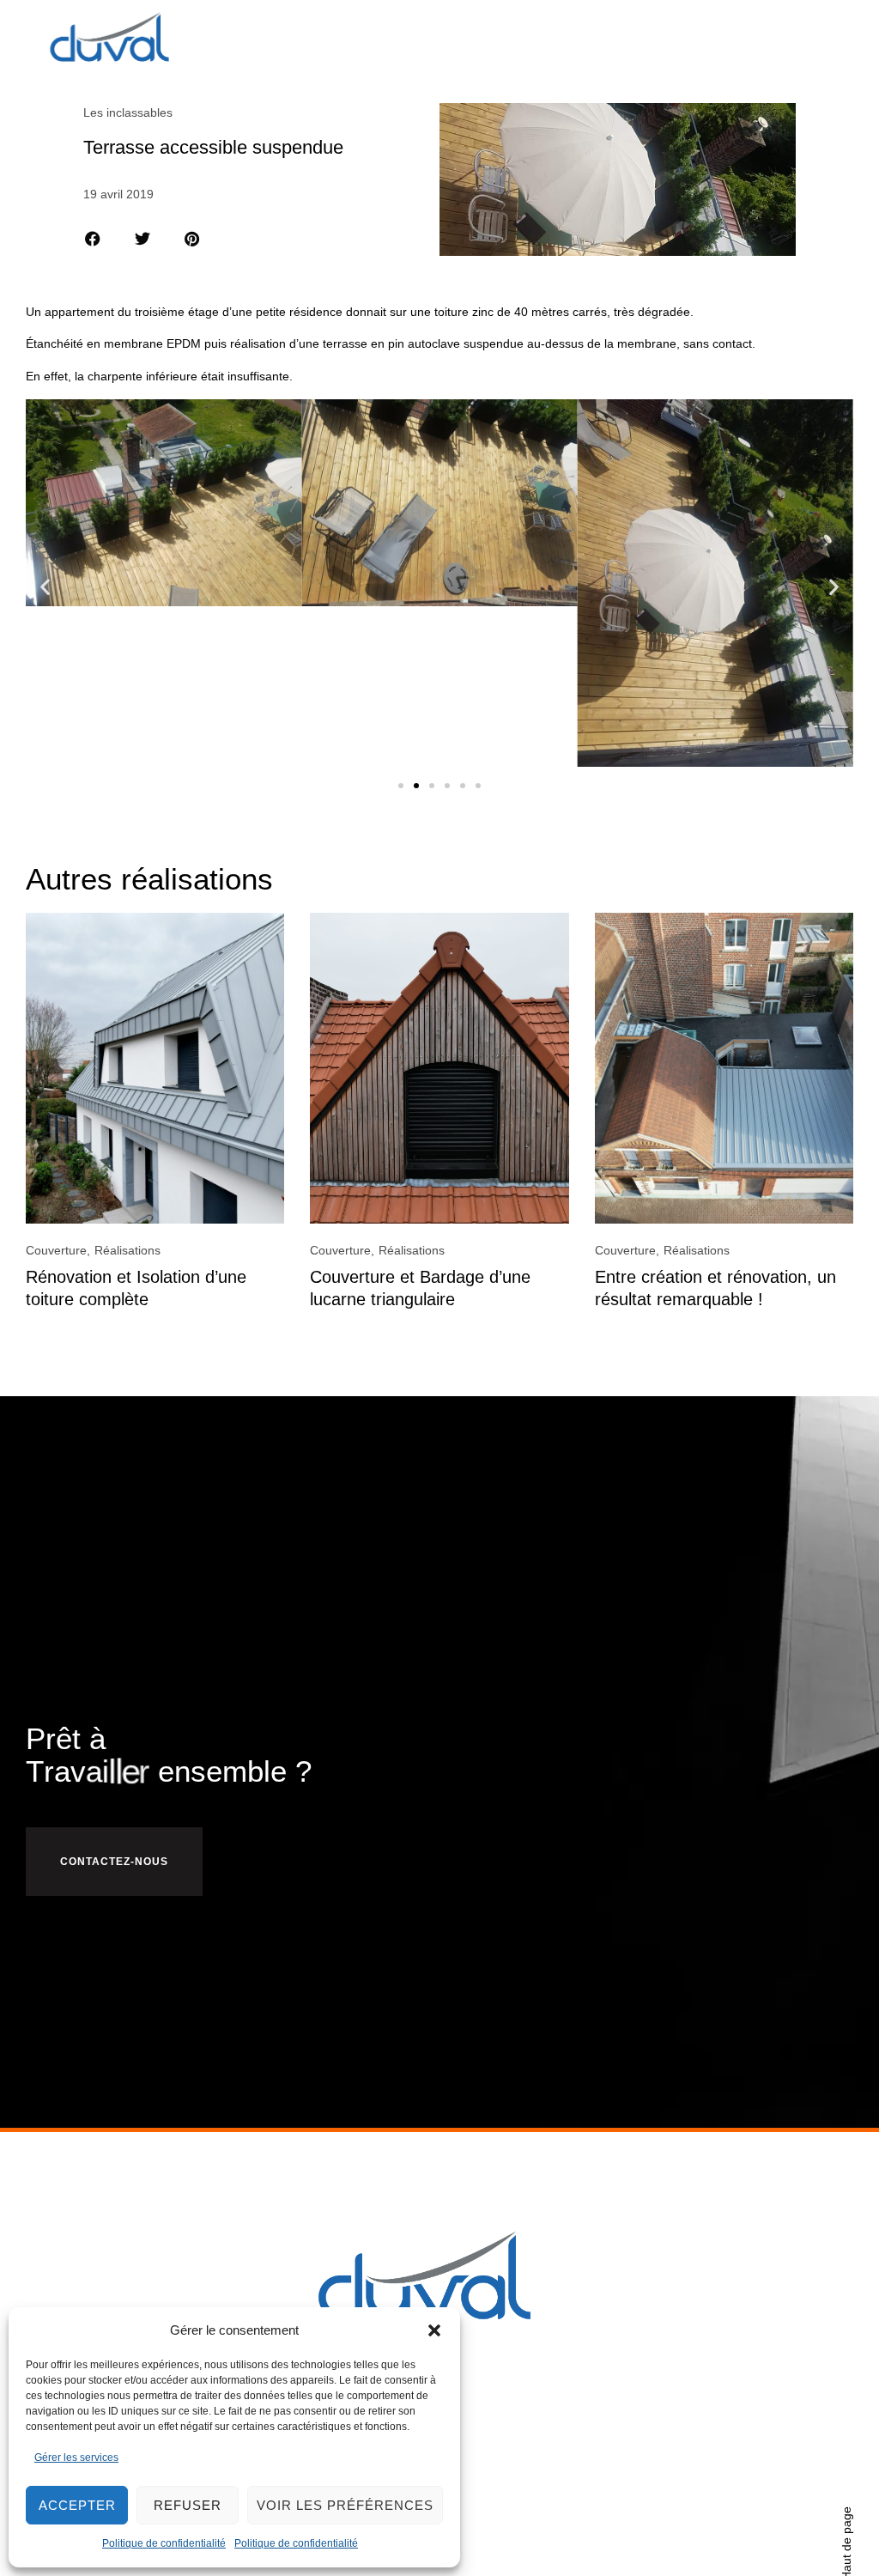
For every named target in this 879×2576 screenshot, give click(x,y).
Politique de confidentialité (164, 2543)
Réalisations (127, 1250)
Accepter (77, 2505)
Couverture (56, 1250)
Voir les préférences (345, 2505)
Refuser (188, 2505)
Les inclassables (128, 112)
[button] (434, 2330)
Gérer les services (76, 2458)
